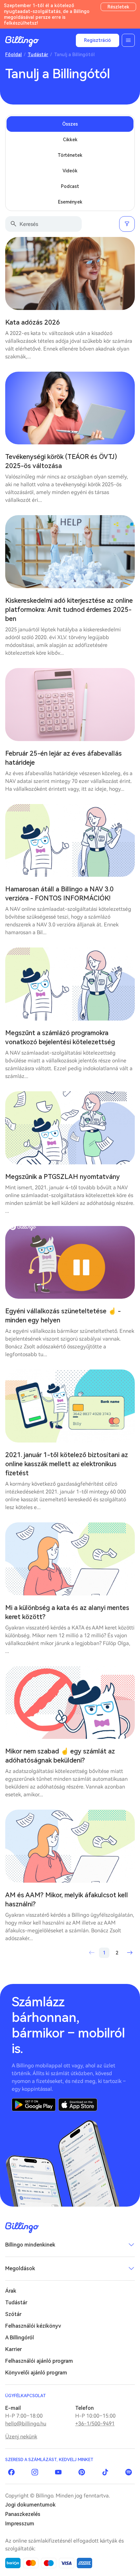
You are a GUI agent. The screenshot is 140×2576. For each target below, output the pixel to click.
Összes (70, 124)
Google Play (34, 2105)
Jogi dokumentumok (30, 2505)
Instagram (35, 2472)
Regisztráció (98, 40)
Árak (11, 2291)
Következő (130, 1953)
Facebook (11, 2472)
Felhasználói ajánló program (39, 2361)
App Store (78, 2105)
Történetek (70, 155)
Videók (70, 171)
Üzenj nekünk (21, 2437)
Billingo (22, 42)
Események (70, 202)
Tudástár (38, 55)
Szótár (13, 2314)
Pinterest (82, 2472)
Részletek (118, 7)
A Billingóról (20, 2338)
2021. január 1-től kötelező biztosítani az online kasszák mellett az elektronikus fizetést (67, 1464)
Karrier (14, 2349)
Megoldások (20, 2268)
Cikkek (70, 140)
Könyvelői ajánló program (36, 2373)
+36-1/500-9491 (95, 2424)
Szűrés (127, 224)
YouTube (58, 2472)
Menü (128, 40)
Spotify (129, 2472)
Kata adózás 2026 (33, 322)
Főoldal (14, 55)
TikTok (105, 2472)
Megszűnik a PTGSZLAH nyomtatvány (63, 1177)
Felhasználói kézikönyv (33, 2326)
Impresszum (20, 2524)
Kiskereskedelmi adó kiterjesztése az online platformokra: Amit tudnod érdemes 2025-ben (69, 610)
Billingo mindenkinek (30, 2245)
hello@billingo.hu (26, 2424)
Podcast (70, 186)
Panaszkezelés (23, 2514)
